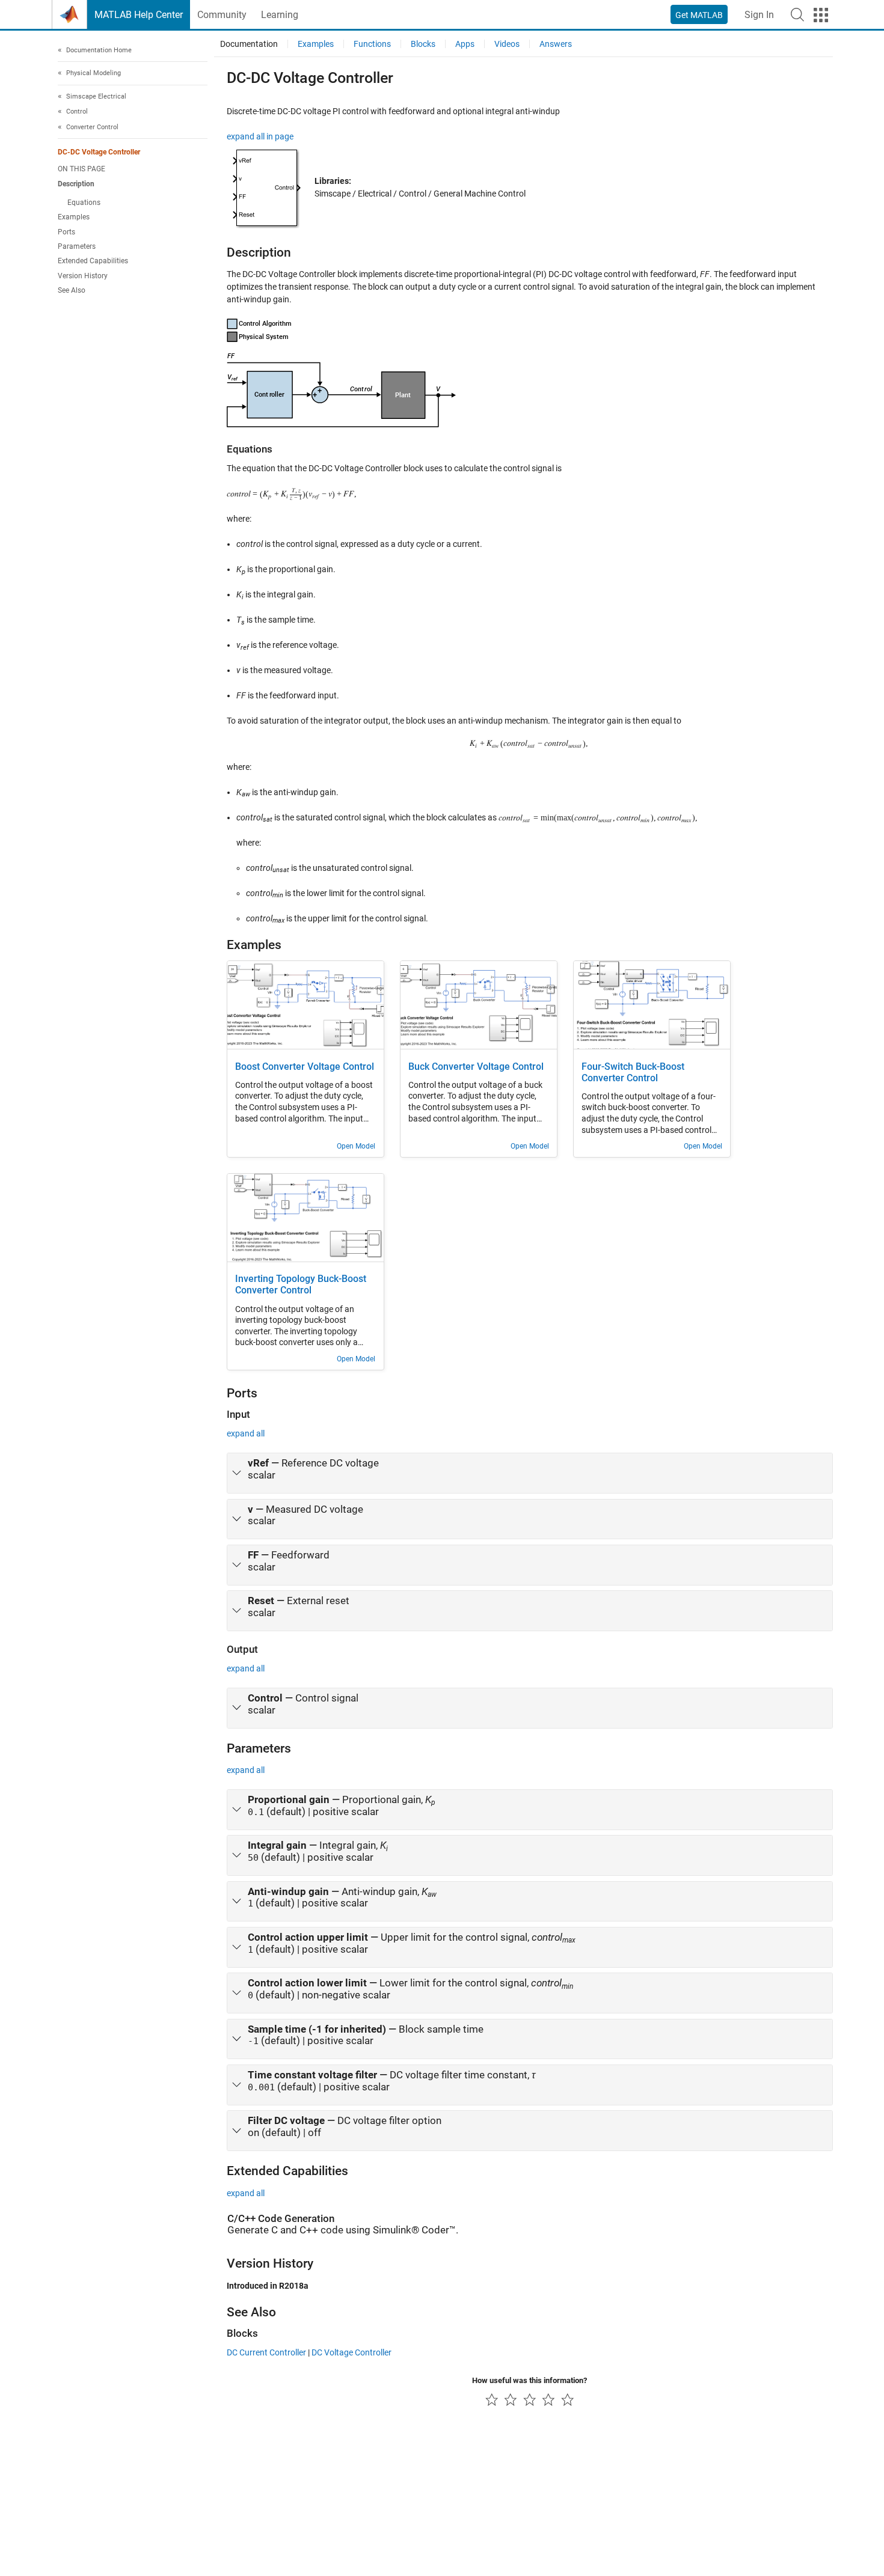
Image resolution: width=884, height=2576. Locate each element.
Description (76, 184)
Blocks (423, 44)
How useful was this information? (529, 2380)
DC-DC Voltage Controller (99, 153)
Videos (507, 44)
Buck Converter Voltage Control (476, 1067)
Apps (465, 44)
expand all (246, 1433)
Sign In (759, 15)
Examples (74, 218)
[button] (797, 14)
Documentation (249, 44)
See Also (72, 290)
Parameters (77, 246)
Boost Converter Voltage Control (305, 1067)
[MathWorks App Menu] (821, 15)
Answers (556, 44)
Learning (280, 15)
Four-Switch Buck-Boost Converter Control (633, 1073)
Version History (83, 276)
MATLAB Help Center (139, 15)
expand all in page (260, 136)
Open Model (356, 1146)
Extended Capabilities (93, 261)
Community (222, 15)
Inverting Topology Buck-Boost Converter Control (301, 1285)
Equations (84, 203)
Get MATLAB (699, 15)
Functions (372, 44)
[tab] (530, 1473)
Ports (66, 232)
